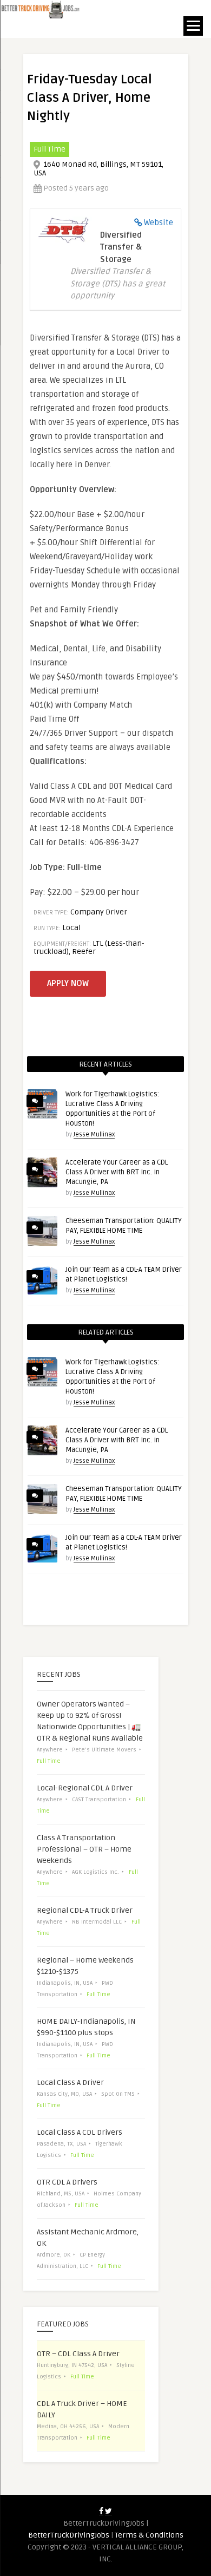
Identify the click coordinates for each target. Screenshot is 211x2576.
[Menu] (193, 26)
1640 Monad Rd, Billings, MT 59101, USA (98, 169)
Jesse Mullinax (94, 1135)
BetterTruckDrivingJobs (69, 2535)
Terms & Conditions (149, 2535)
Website (159, 223)
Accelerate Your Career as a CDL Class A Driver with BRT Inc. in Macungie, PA (117, 1172)
